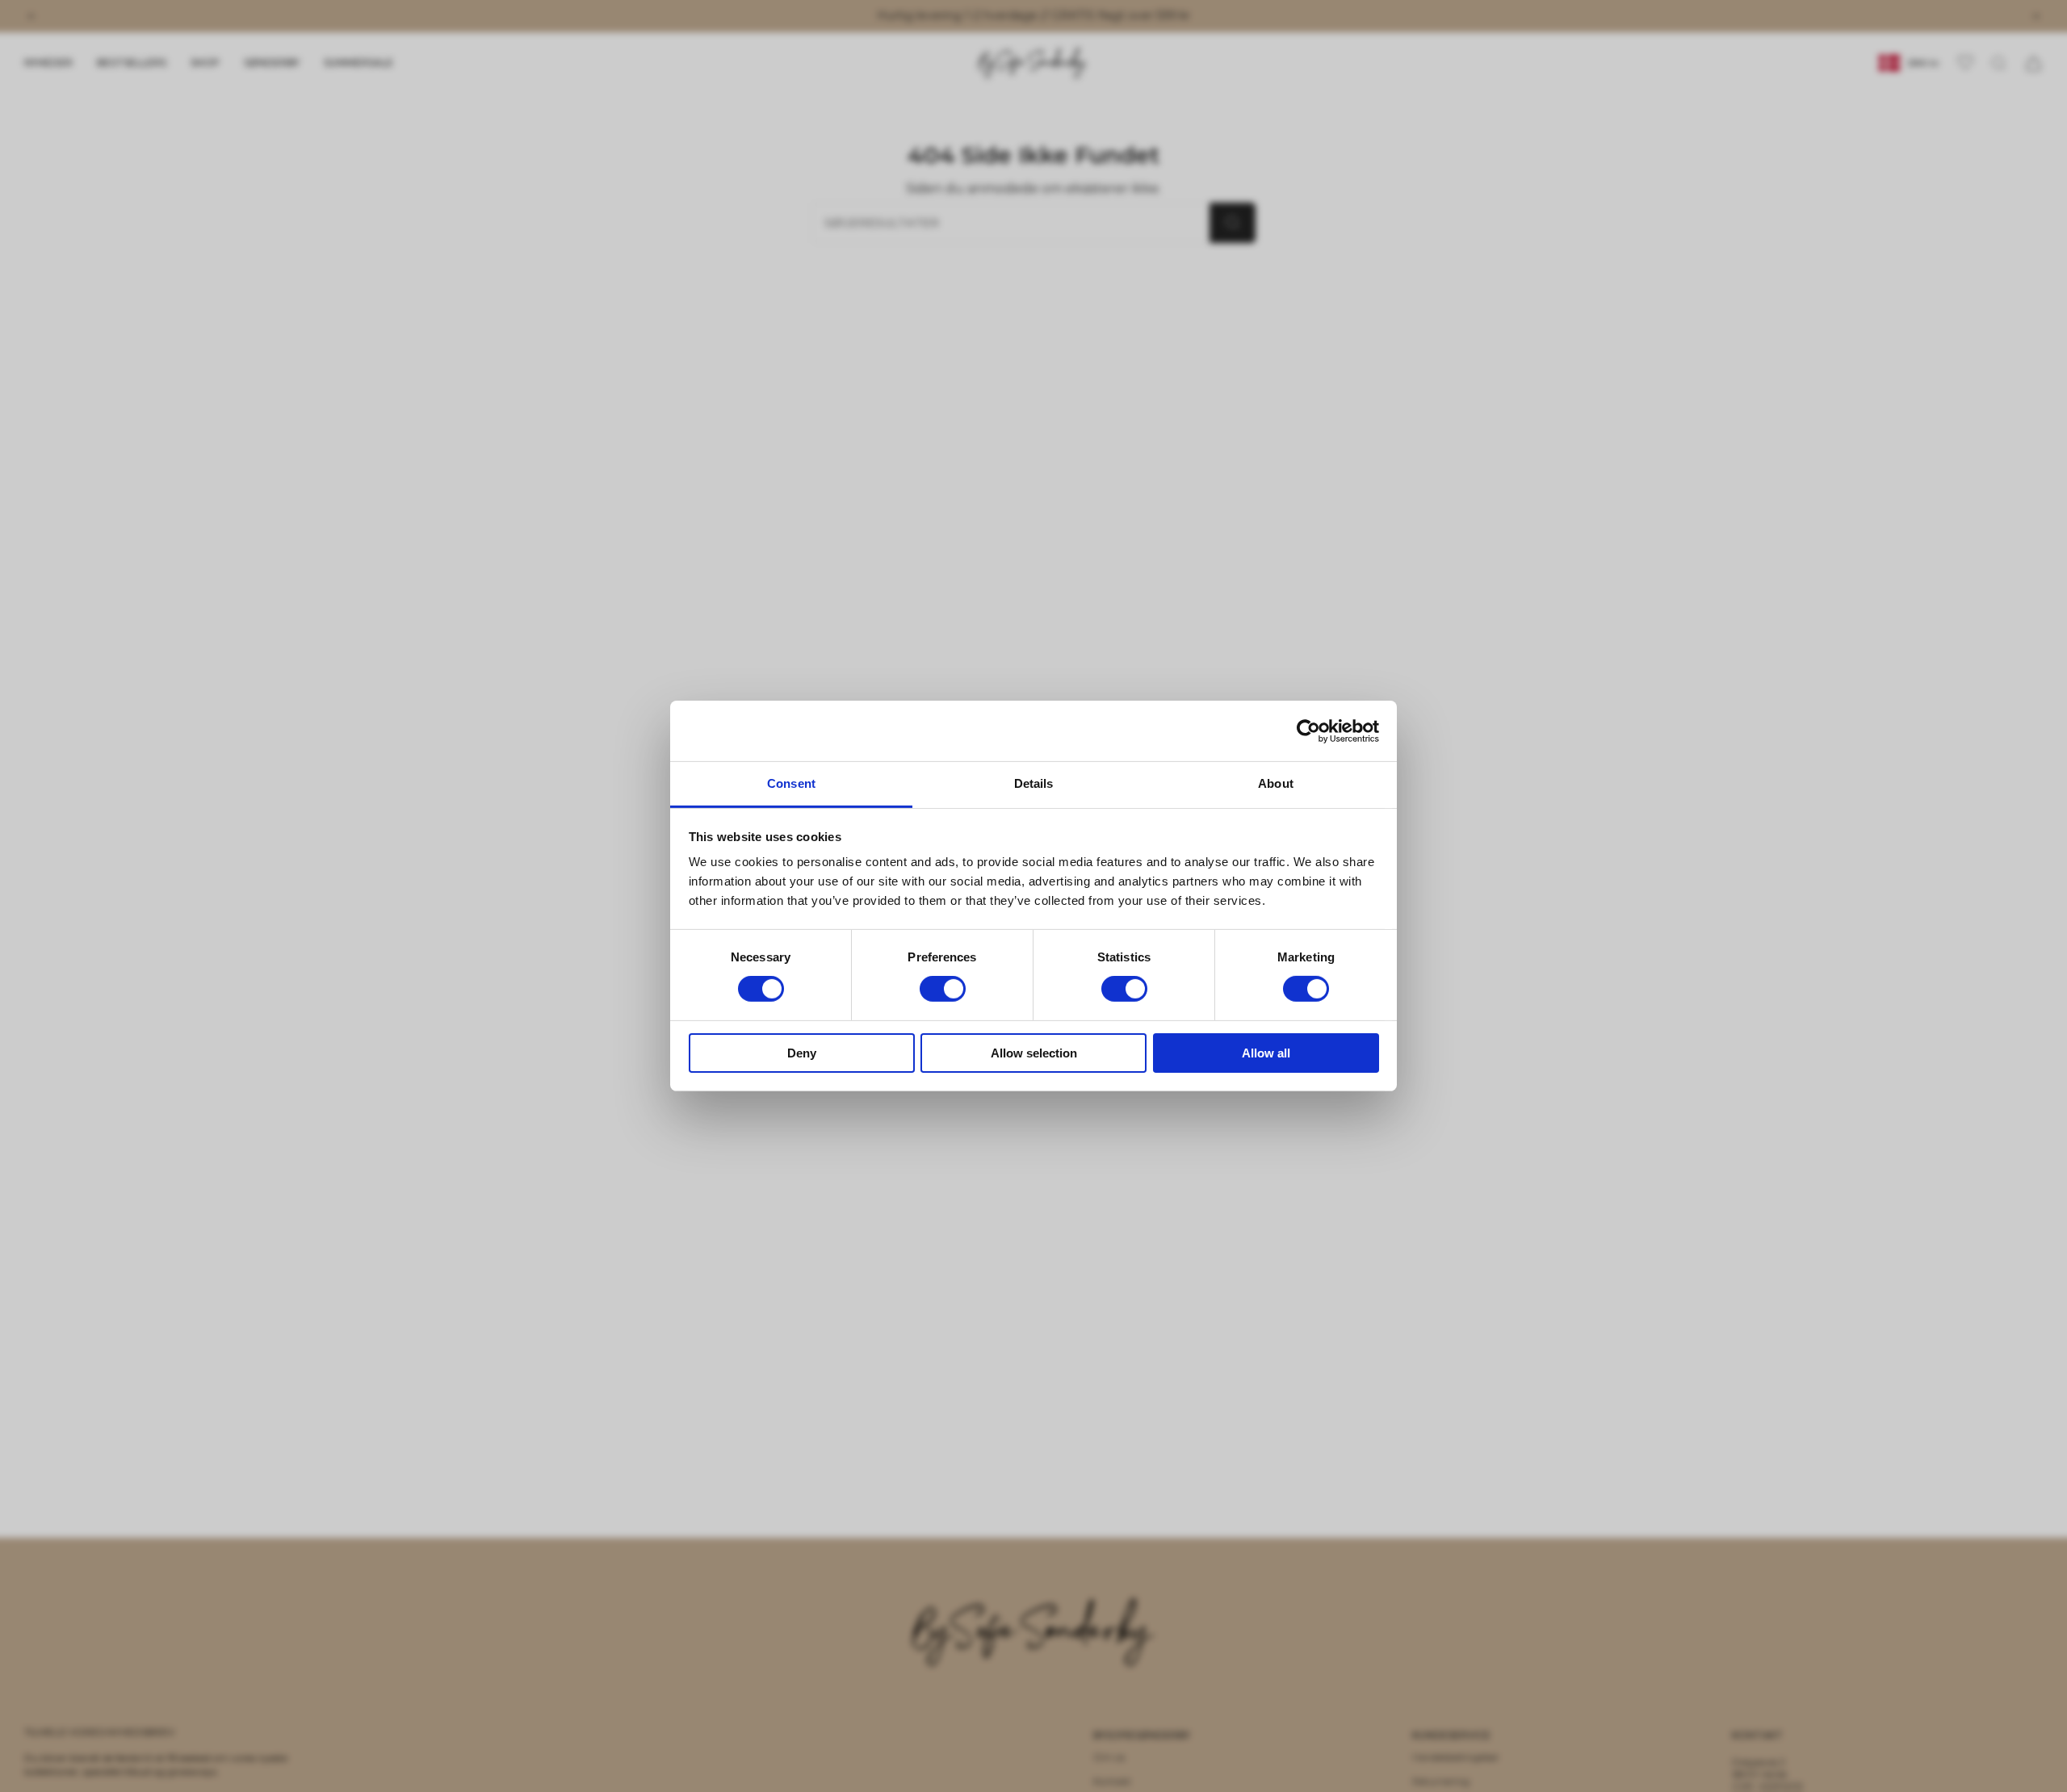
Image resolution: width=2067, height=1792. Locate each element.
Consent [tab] (791, 783)
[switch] (943, 989)
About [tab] (1276, 783)
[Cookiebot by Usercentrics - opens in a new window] (1308, 731)
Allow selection (1034, 1053)
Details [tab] (1034, 783)
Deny (802, 1053)
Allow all (1266, 1053)
